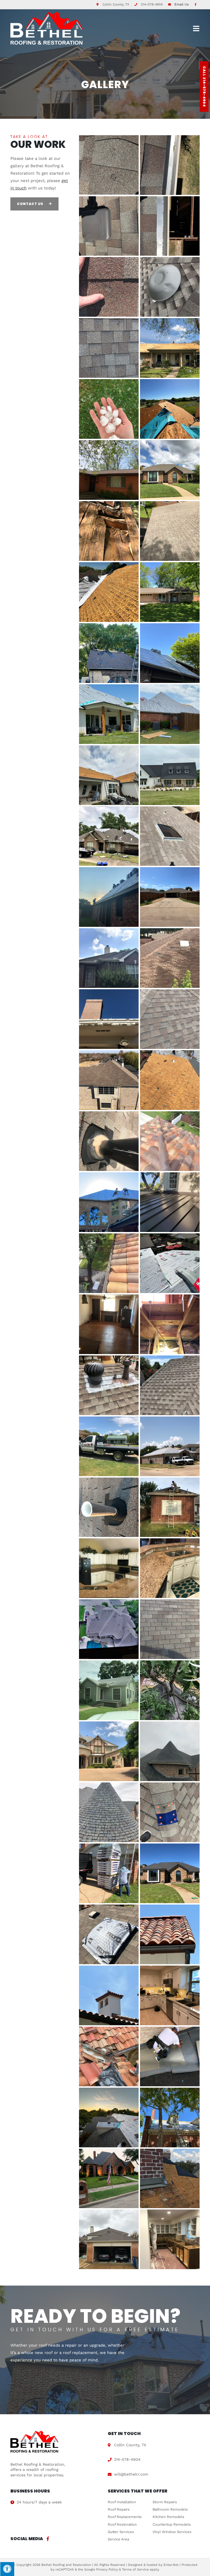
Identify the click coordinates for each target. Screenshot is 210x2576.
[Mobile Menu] (196, 28)
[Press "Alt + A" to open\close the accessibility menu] (7, 2569)
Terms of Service (135, 2569)
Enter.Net (171, 2565)
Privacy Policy (107, 2569)
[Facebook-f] (48, 2539)
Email (182, 4)
